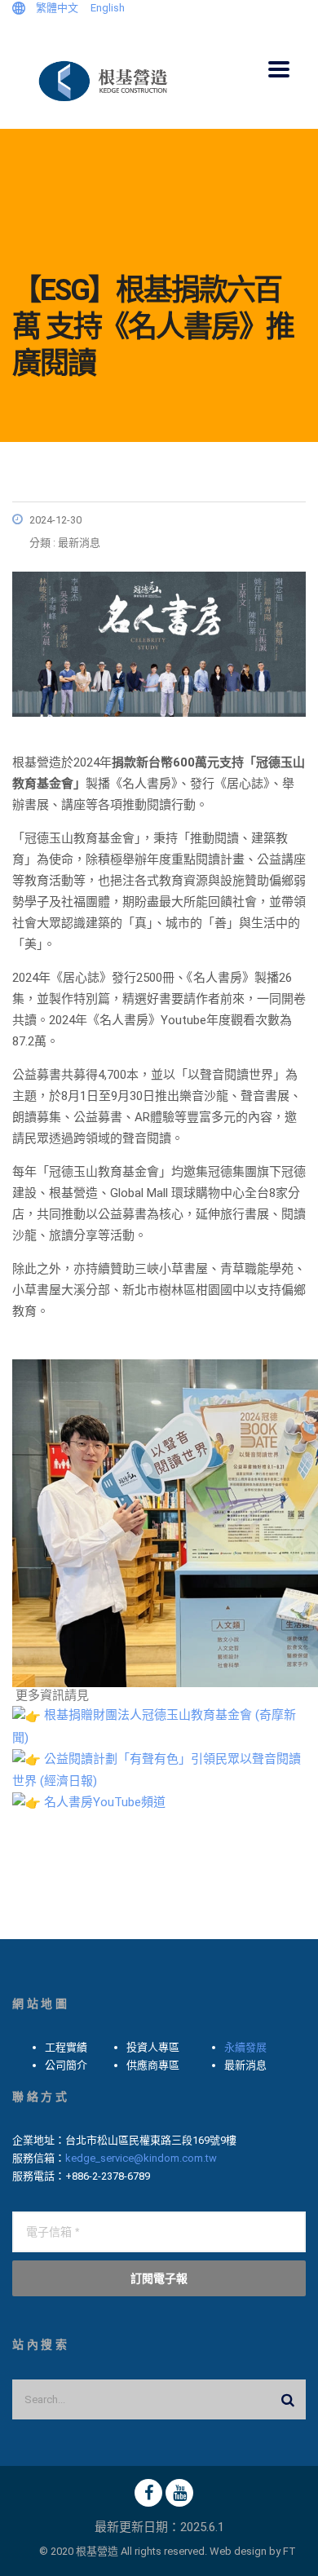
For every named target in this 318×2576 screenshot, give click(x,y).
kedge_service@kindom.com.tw (141, 2158)
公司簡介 (66, 2065)
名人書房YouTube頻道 (105, 1802)
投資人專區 (153, 2047)
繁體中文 (57, 8)
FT (289, 2551)
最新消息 (245, 2065)
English (108, 8)
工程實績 (66, 2047)
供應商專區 (153, 2065)
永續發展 (245, 2047)
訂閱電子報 (159, 2278)
